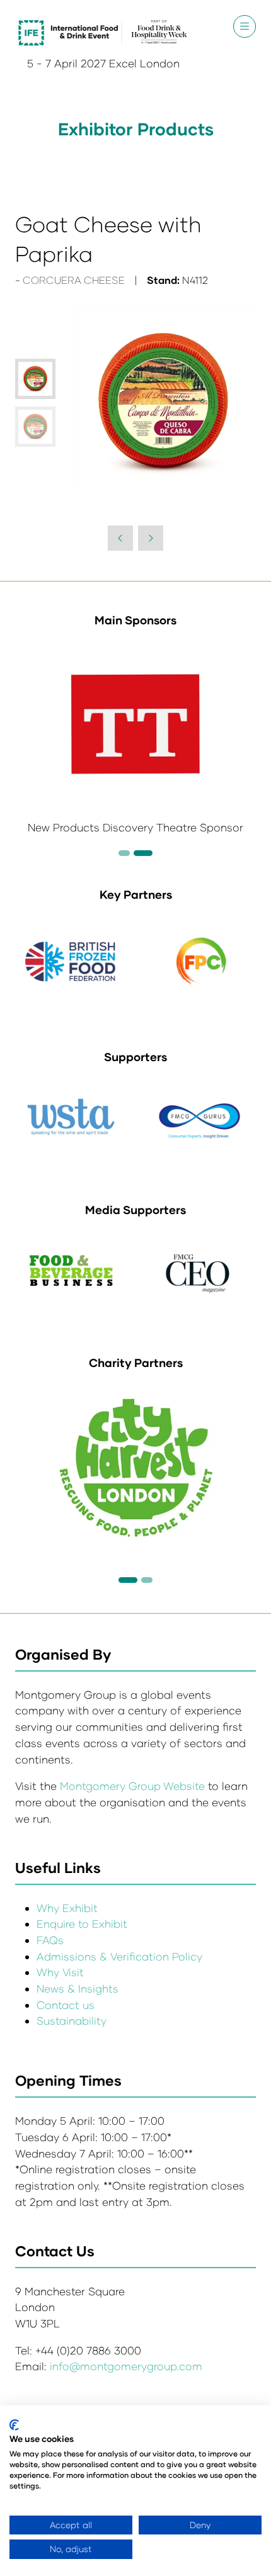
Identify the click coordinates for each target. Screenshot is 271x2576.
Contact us (66, 2005)
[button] (245, 26)
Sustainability (72, 2021)
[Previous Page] (120, 538)
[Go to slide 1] (128, 1580)
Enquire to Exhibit (82, 1924)
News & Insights (78, 1988)
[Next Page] (151, 538)
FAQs (50, 1940)
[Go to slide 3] (143, 853)
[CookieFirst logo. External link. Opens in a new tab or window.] (14, 2425)
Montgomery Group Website (134, 1786)
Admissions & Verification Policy (119, 1956)
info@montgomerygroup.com (126, 2366)
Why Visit (60, 1972)
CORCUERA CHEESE (74, 280)
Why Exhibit (67, 1908)
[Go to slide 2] (124, 853)
